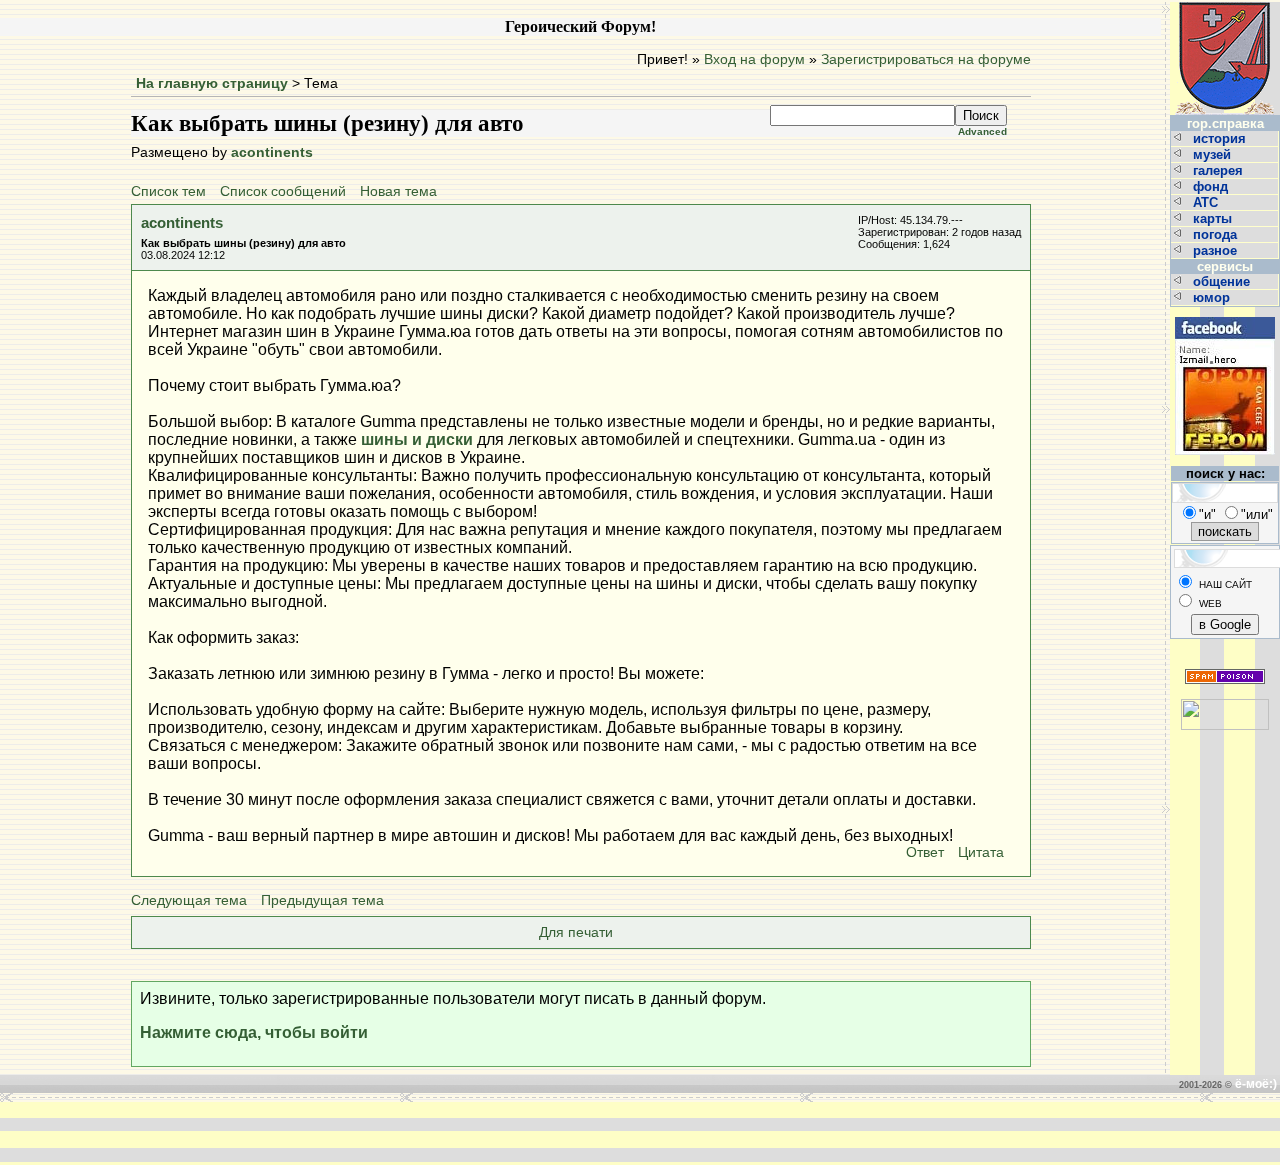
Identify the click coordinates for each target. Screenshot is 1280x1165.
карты (1214, 218)
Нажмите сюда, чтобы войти (254, 1032)
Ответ (925, 852)
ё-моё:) (1256, 1084)
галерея (1220, 170)
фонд (1212, 186)
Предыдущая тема (322, 900)
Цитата (981, 852)
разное (1217, 250)
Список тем (168, 191)
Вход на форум (754, 59)
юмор (1213, 297)
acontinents (272, 152)
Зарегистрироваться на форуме (926, 59)
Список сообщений (283, 191)
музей (1214, 154)
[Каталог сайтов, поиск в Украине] (1225, 706)
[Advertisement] (338, 1132)
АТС (1207, 202)
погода (1217, 234)
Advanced (982, 131)
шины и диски (417, 439)
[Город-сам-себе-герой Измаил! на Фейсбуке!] (1225, 314)
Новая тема (398, 191)
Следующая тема (189, 900)
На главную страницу (212, 83)
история (1221, 138)
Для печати (576, 932)
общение (1223, 281)
